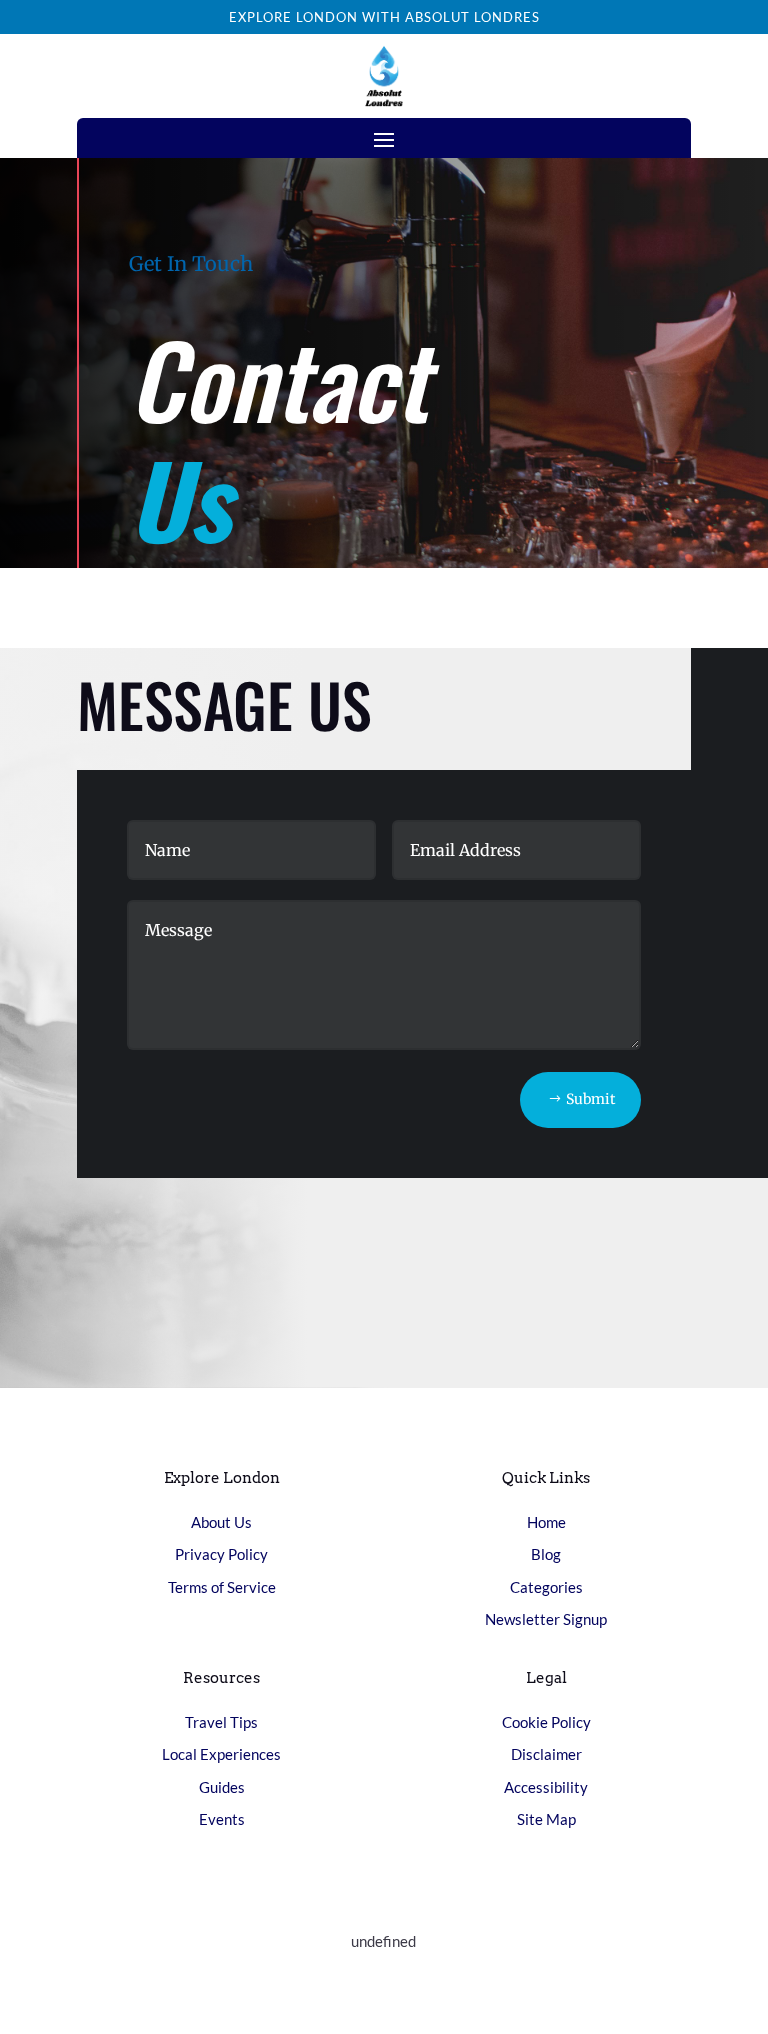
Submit (590, 1099)
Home (546, 1522)
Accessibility (546, 1787)
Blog (546, 1554)
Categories (546, 1587)
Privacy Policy (221, 1554)
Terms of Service (222, 1587)
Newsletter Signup (546, 1619)
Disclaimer (546, 1754)
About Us (221, 1522)
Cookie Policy (546, 1722)
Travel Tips (221, 1722)
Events (222, 1819)
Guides (222, 1787)
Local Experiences (221, 1754)
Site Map (546, 1819)
